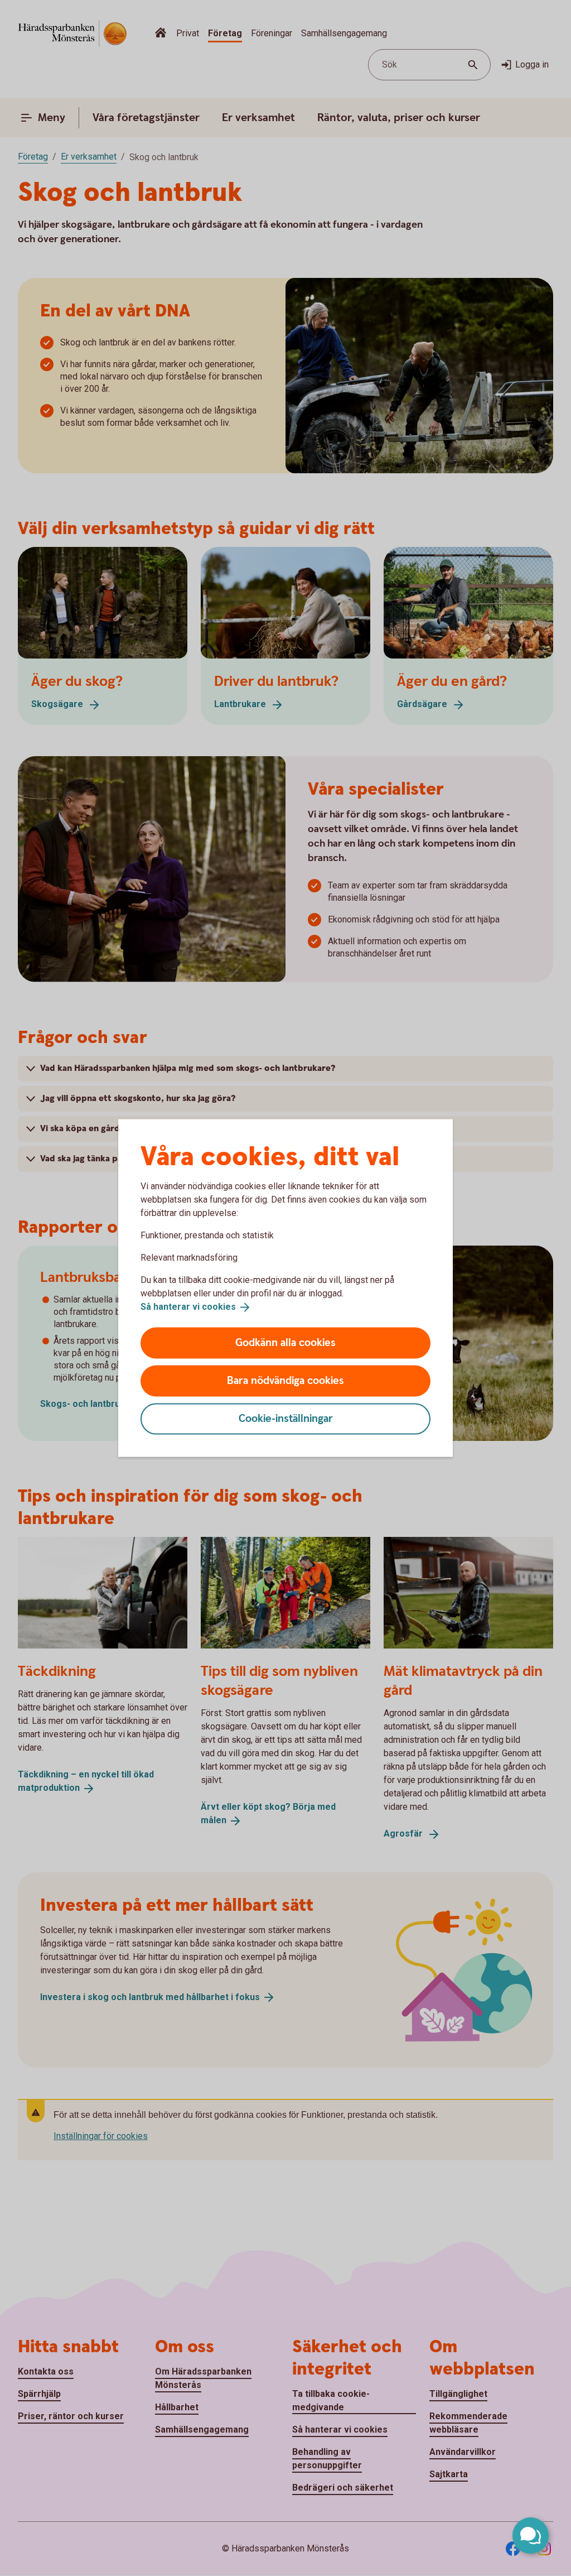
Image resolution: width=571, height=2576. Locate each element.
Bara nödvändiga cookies (285, 1380)
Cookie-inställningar (286, 1418)
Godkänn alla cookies (285, 1342)
